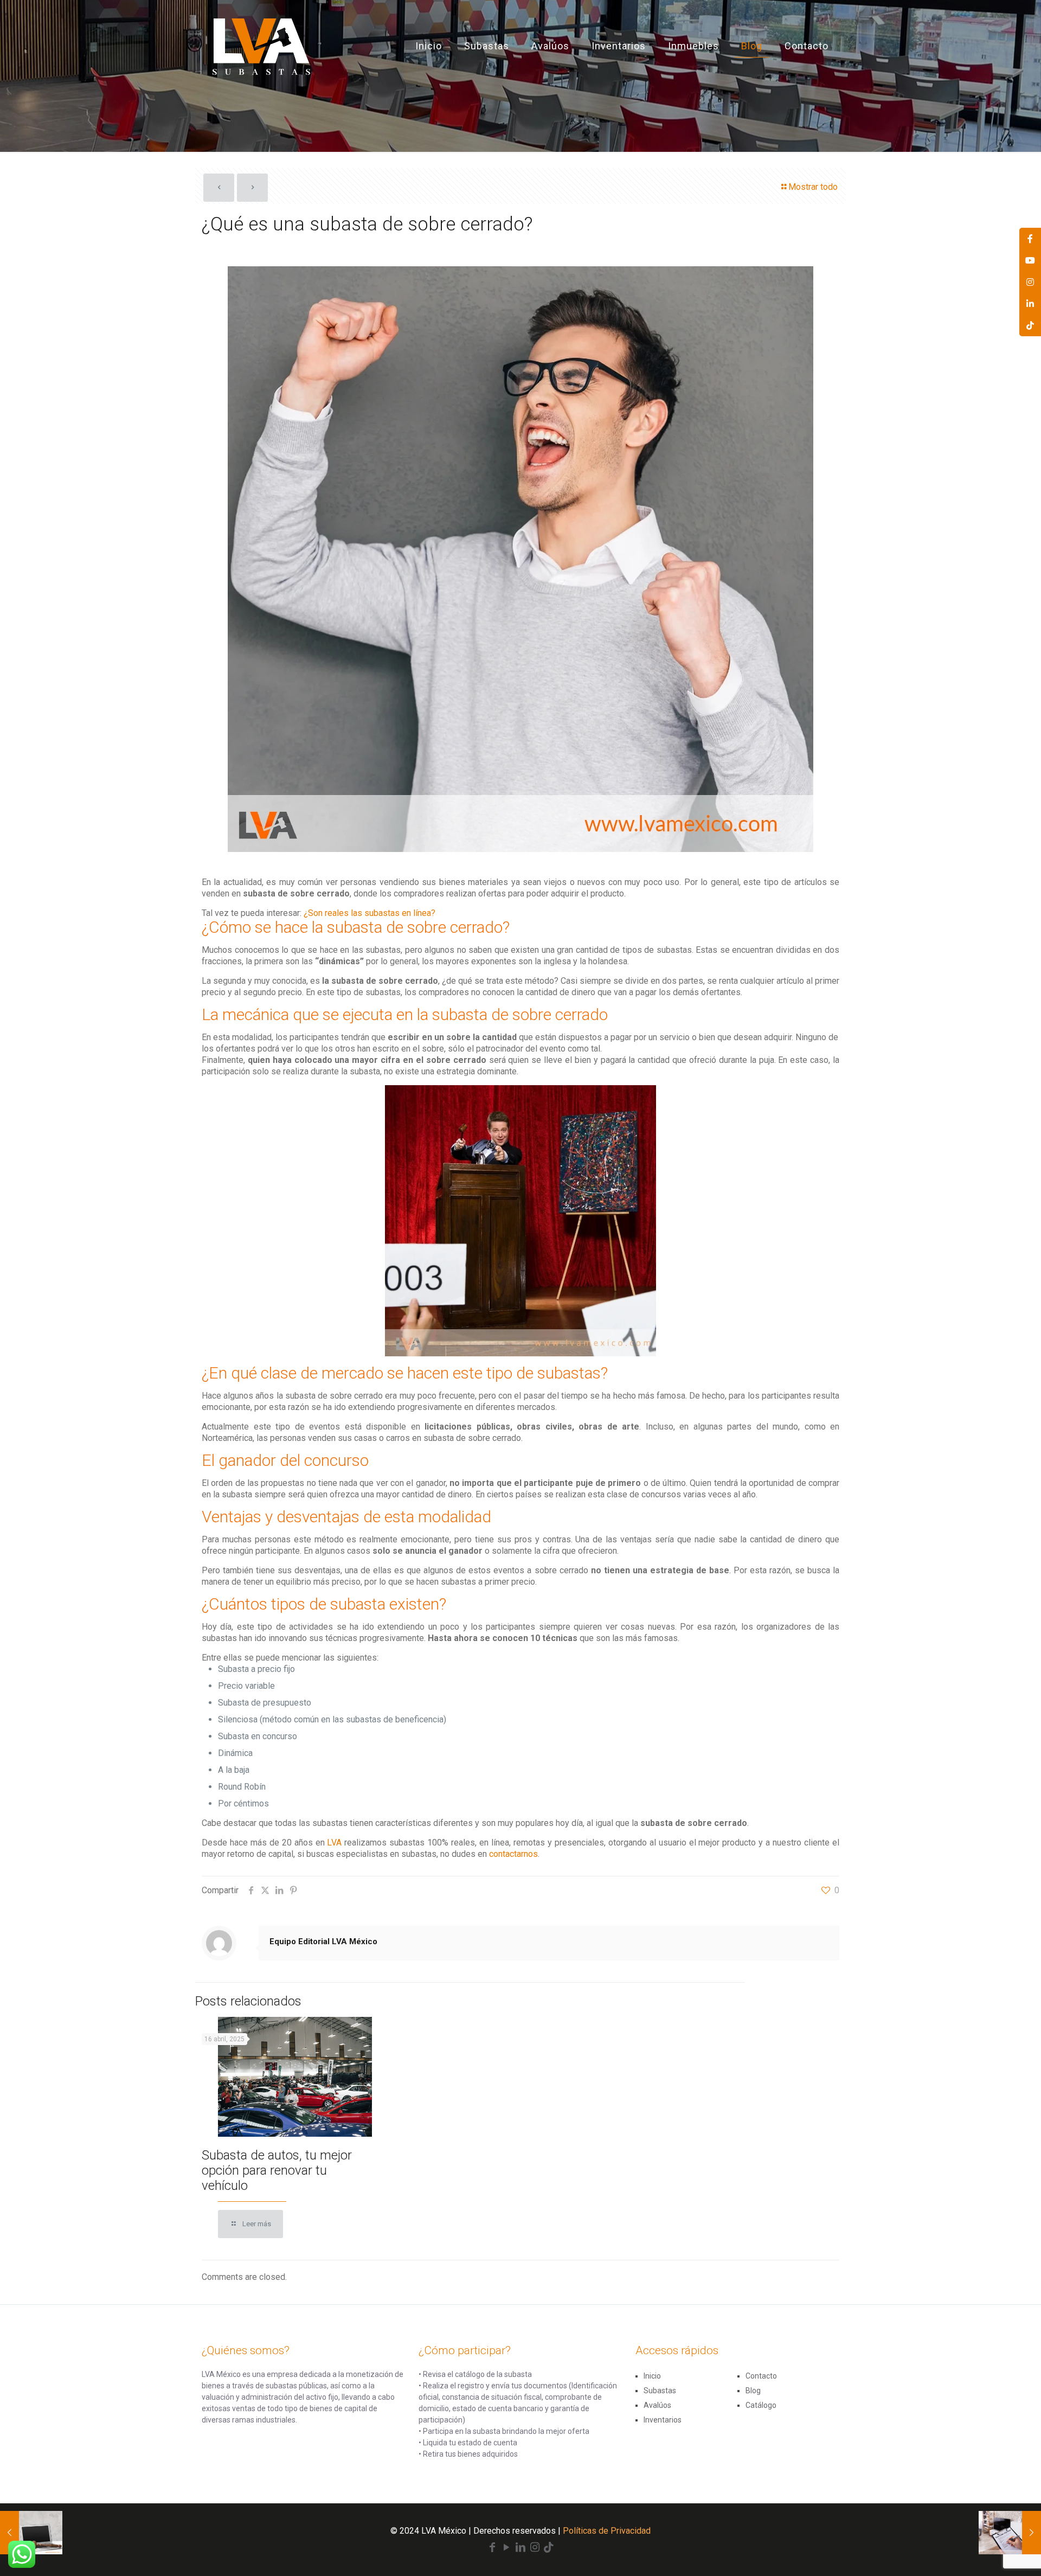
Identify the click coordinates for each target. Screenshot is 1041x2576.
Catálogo (761, 2405)
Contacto (761, 2376)
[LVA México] (261, 46)
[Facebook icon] (492, 2548)
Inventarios (663, 2420)
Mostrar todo (813, 187)
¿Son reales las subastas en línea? (370, 913)
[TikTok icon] (549, 2548)
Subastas (660, 2391)
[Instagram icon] (535, 2548)
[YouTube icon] (506, 2548)
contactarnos (513, 1854)
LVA (334, 1843)
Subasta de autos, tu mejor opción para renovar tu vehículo (277, 2170)
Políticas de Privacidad (607, 2531)
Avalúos (657, 2405)
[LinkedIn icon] (520, 2548)
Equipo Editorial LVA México (323, 1941)
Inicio (652, 2376)
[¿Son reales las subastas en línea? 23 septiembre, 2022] (31, 2533)
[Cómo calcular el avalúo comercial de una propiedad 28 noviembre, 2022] (1010, 2533)
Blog (753, 2391)
